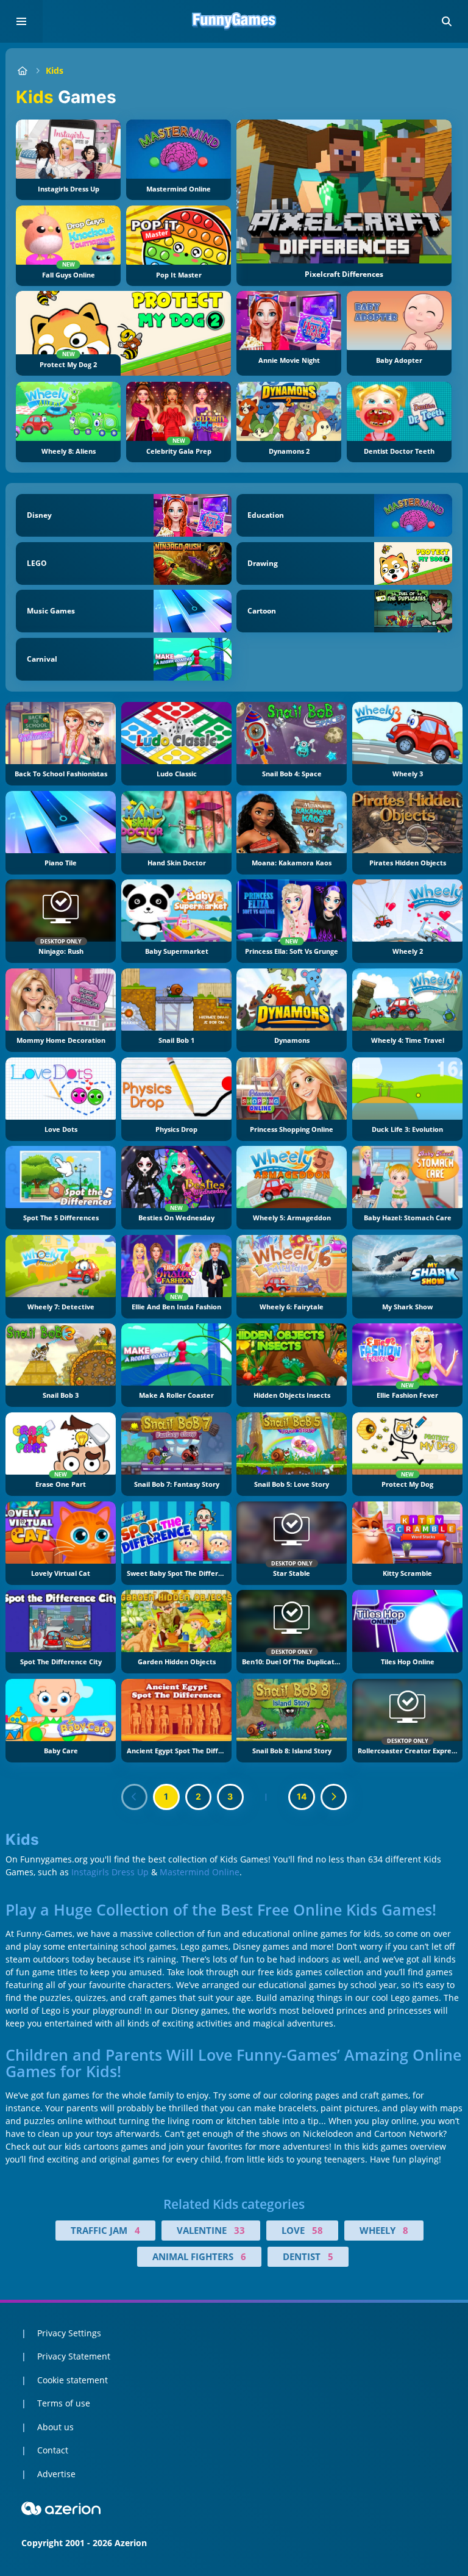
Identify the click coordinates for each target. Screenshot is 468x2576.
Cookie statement (73, 2380)
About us (55, 2427)
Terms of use (64, 2403)
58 (317, 2230)
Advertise (56, 2474)
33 (239, 2230)
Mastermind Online (200, 1872)
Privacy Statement (74, 2356)
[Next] (334, 1797)
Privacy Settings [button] (69, 2333)
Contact (53, 2450)
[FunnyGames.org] (22, 70)
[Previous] (135, 1797)
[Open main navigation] (21, 21)
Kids (55, 70)
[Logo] (234, 21)
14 (302, 1796)
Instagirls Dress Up (110, 1872)
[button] (447, 21)
